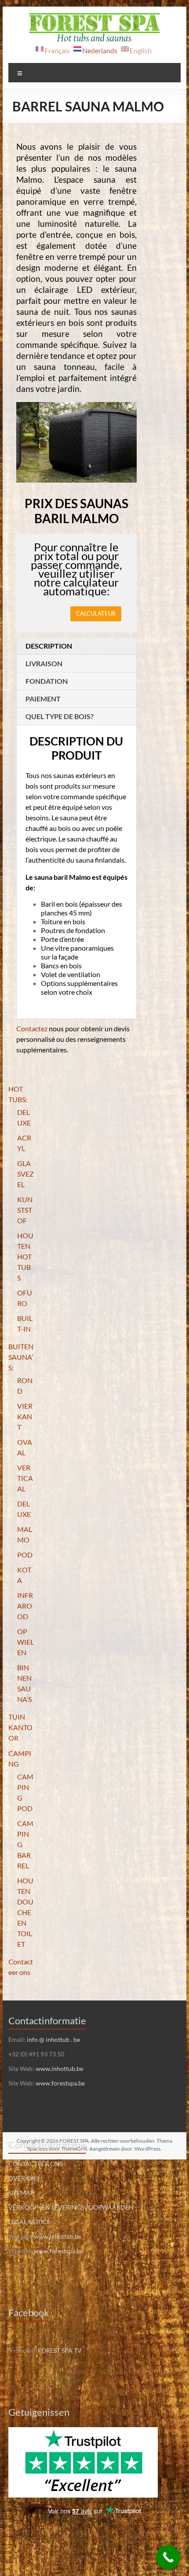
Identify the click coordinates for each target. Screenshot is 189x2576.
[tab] (76, 646)
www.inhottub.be (59, 2069)
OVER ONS (24, 2178)
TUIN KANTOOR (20, 1727)
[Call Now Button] (168, 2557)
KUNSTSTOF (25, 1210)
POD (25, 1555)
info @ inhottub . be (53, 2039)
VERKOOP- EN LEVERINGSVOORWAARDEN (71, 2207)
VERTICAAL (25, 1478)
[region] (76, 442)
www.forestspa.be (60, 2083)
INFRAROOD (25, 1606)
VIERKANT (25, 1416)
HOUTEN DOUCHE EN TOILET (25, 1912)
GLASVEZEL (25, 1174)
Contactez (32, 1028)
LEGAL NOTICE (29, 2222)
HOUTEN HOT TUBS (25, 1257)
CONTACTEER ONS (36, 2164)
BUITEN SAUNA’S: (21, 1357)
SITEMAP (21, 2193)
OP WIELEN (25, 1642)
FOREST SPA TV (60, 2350)
